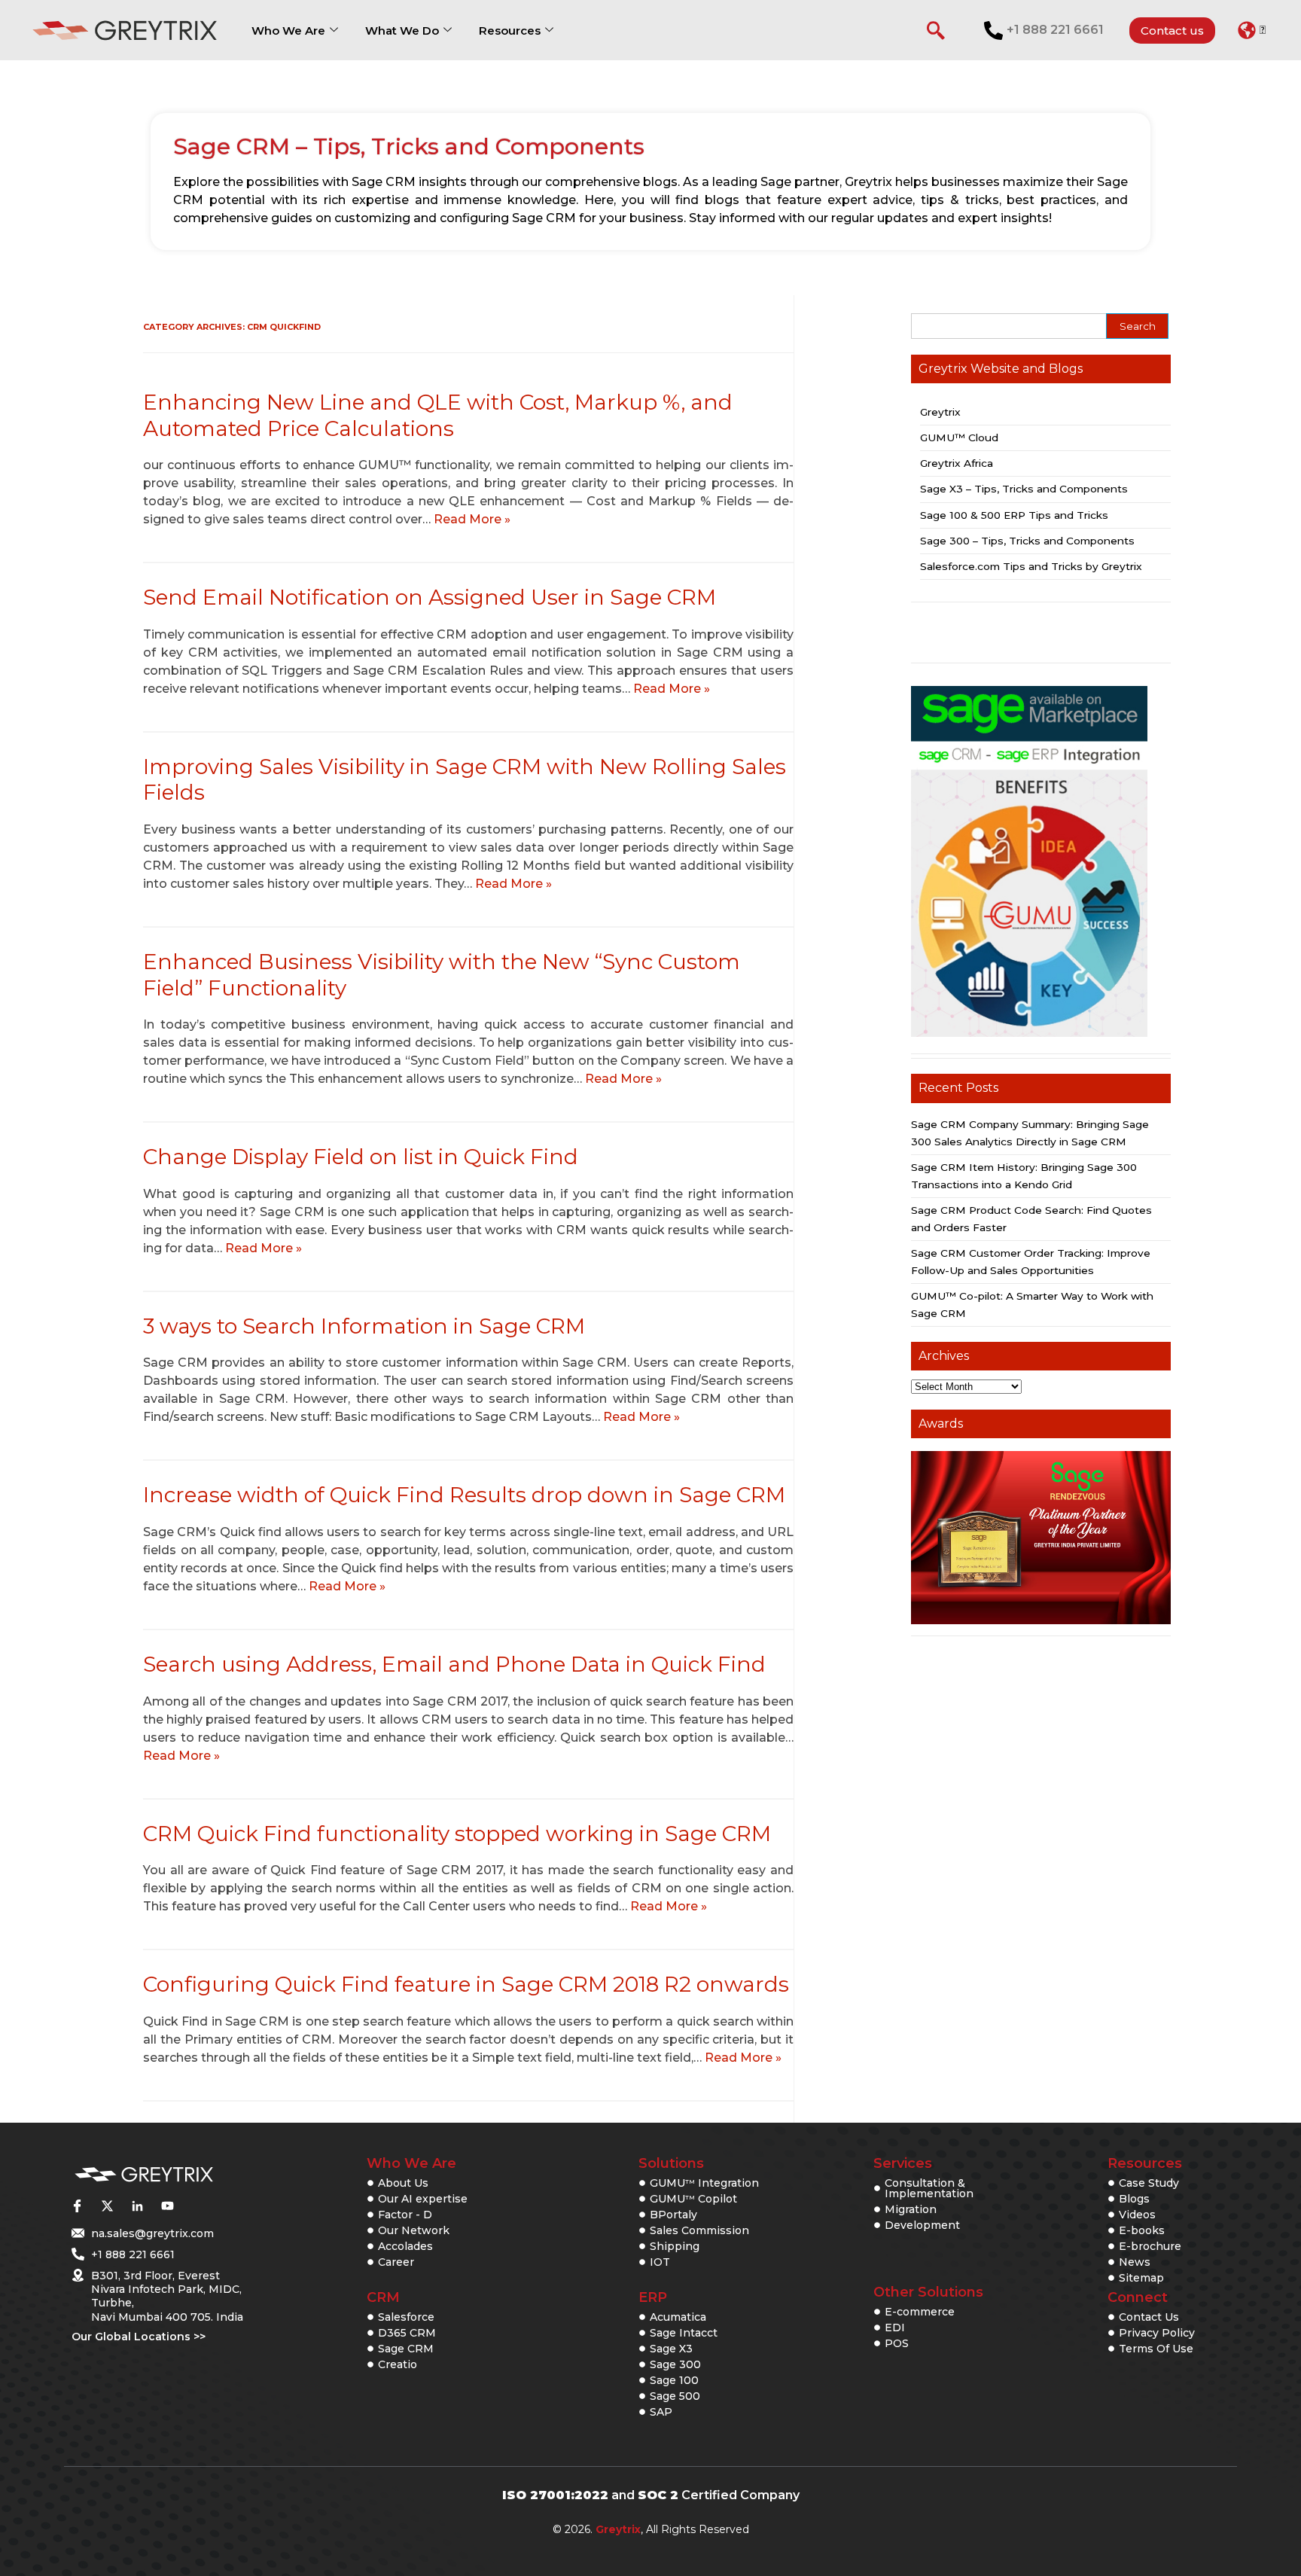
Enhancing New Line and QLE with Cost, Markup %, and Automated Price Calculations (438, 415)
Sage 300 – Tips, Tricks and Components (1027, 541)
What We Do (402, 30)
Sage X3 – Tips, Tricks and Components (1024, 489)
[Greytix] (144, 2175)
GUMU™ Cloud (959, 437)
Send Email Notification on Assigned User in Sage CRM (430, 597)
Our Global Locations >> (139, 2337)
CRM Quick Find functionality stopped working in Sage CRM (457, 1834)
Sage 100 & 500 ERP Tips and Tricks (1014, 515)
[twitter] (107, 2206)
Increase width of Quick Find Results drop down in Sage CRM (464, 1495)
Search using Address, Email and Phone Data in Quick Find (454, 1664)
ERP (653, 2297)
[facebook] (77, 2206)
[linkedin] (137, 2206)
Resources (510, 30)
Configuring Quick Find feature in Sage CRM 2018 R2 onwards (466, 1984)
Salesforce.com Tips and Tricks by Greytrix (1031, 566)
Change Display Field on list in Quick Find (361, 1157)
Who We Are (288, 30)
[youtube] (167, 2206)
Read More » (472, 519)
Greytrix (940, 412)
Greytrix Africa (957, 463)
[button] (1252, 30)
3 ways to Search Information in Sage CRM (364, 1326)
